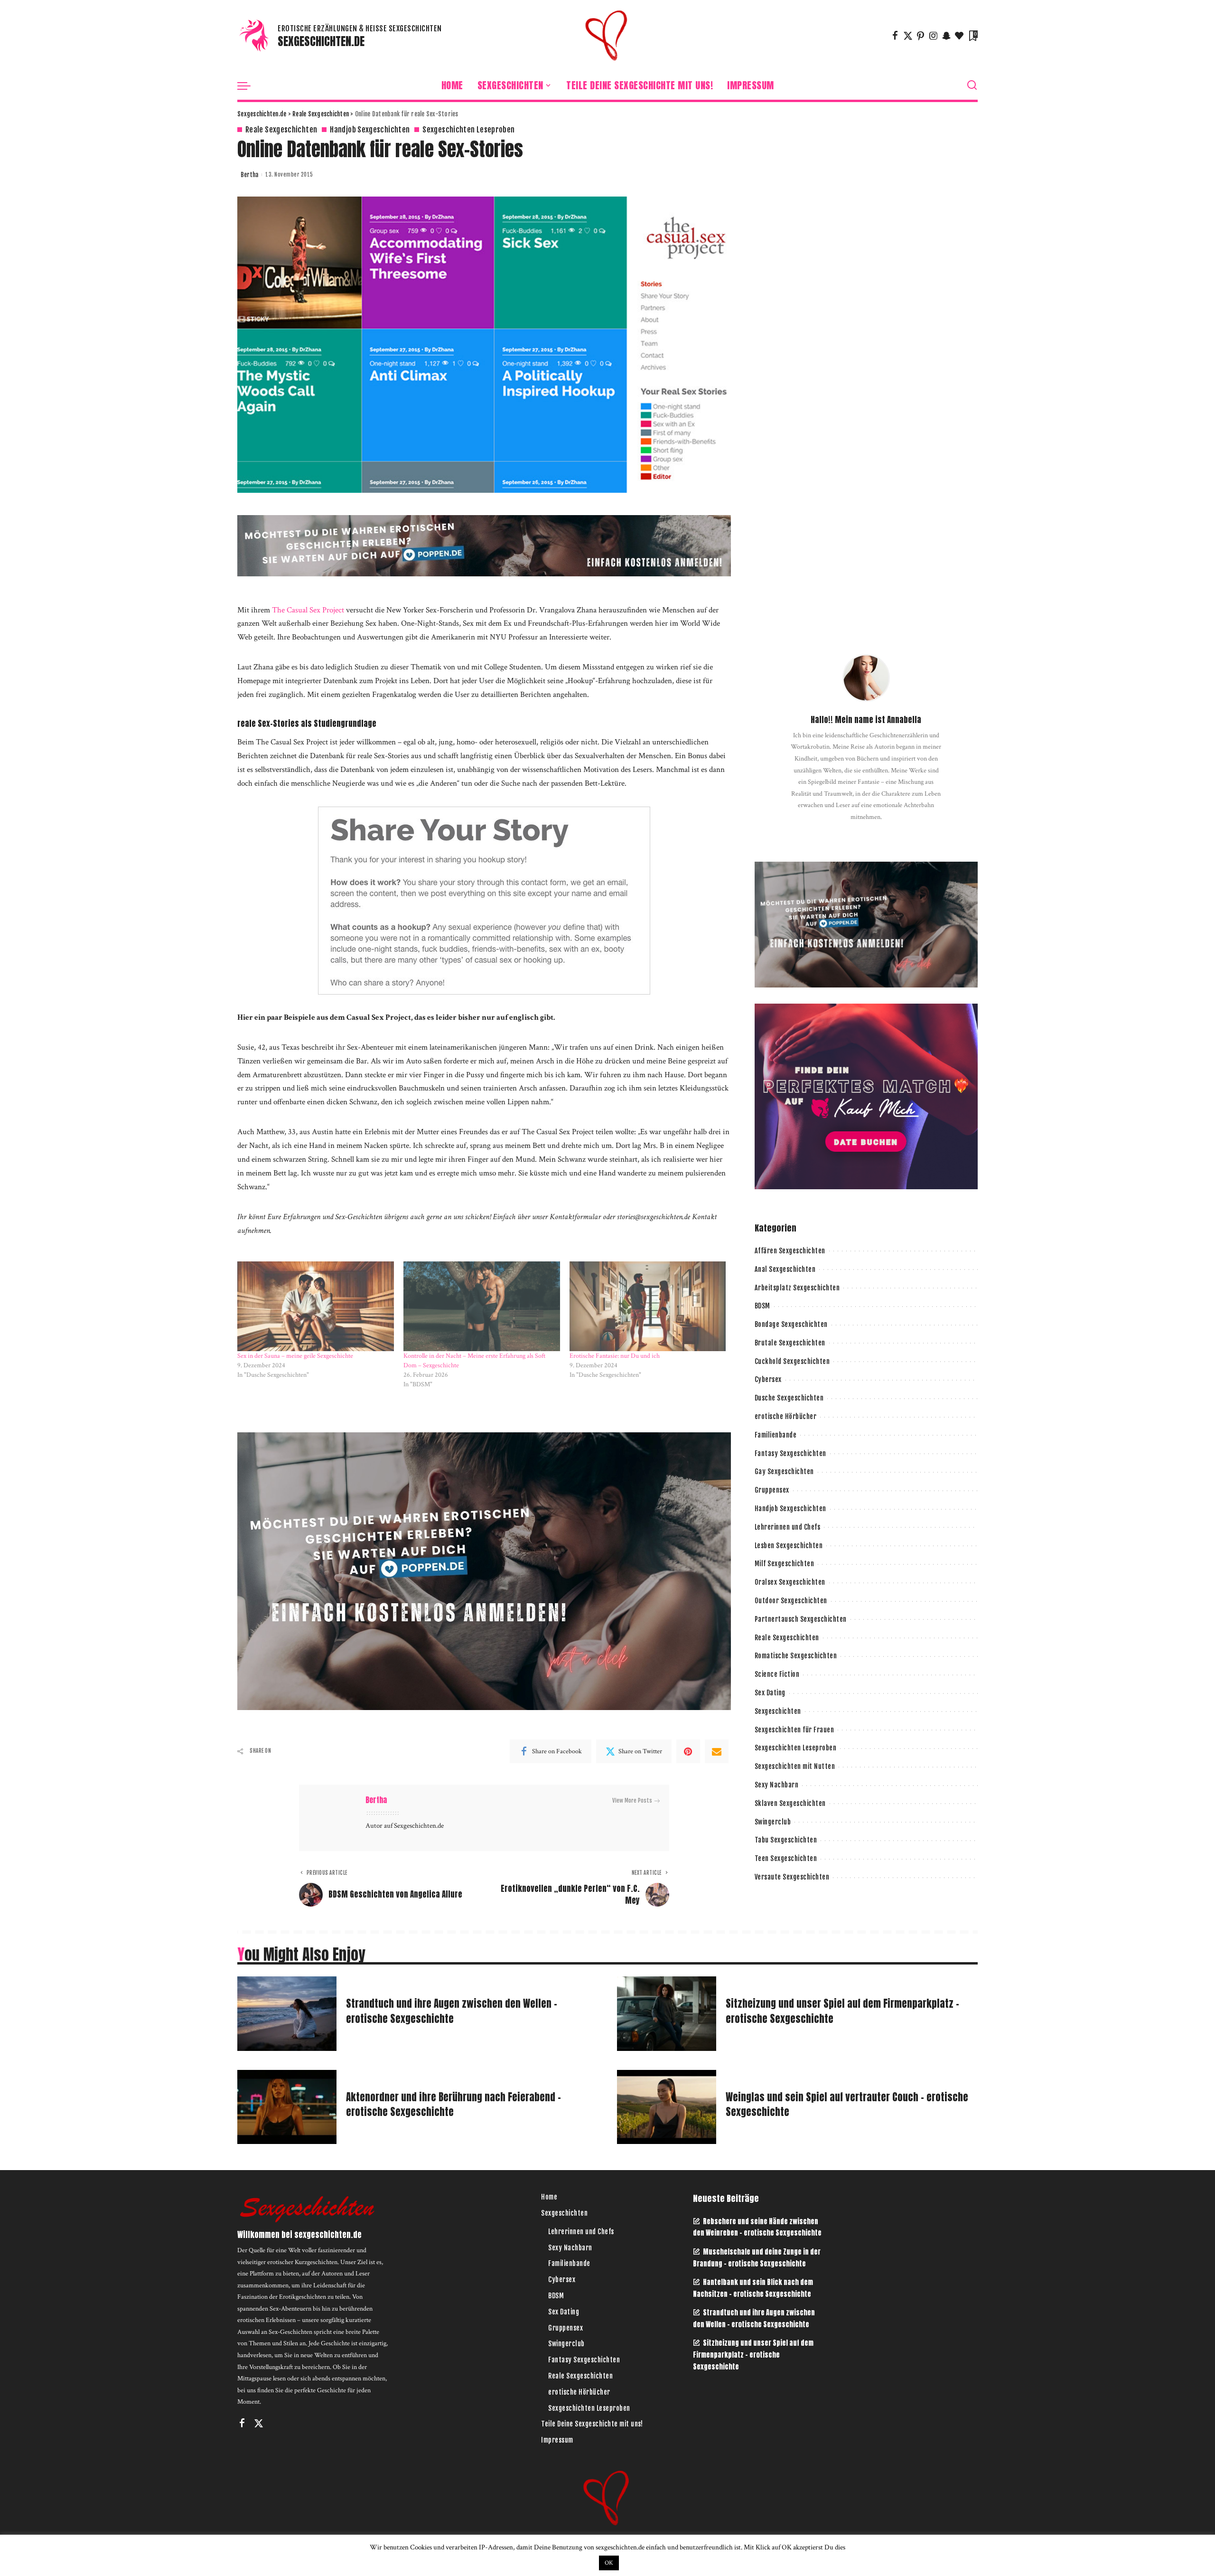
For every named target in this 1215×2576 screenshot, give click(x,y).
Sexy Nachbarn (777, 1785)
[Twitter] (908, 36)
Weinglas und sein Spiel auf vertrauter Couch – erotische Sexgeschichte (847, 2105)
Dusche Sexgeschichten (789, 1398)
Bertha (249, 175)
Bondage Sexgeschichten (791, 1324)
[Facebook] (895, 36)
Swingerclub (773, 1822)
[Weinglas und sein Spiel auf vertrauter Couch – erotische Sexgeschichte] (667, 2107)
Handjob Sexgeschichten (370, 130)
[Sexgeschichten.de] (607, 36)
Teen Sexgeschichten (786, 1858)
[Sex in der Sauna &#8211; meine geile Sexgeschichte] (316, 1306)
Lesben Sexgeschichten (789, 1546)
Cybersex (768, 1379)
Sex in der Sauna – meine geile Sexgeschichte (295, 1356)
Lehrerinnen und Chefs (788, 1527)
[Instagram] (934, 36)
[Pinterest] (921, 36)
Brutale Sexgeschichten (790, 1343)
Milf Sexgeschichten (785, 1564)
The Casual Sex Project (308, 610)
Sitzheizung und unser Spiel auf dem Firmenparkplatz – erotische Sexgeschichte (842, 2011)
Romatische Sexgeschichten (796, 1656)
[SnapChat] (946, 36)
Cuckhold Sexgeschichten (792, 1361)
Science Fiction (777, 1674)
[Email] (717, 1751)
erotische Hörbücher (786, 1416)
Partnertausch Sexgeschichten (801, 1619)
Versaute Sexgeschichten (792, 1877)
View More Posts (632, 1800)
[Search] (972, 85)
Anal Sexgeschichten (785, 1269)
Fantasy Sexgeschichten (790, 1453)
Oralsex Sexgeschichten (790, 1582)
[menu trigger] (249, 85)
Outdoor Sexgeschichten (791, 1601)
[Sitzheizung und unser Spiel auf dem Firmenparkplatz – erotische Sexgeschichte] (667, 2014)
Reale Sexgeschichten (281, 130)
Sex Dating (770, 1693)
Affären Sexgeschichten (790, 1251)
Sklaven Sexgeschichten (790, 1803)
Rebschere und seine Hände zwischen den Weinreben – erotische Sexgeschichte (757, 2227)
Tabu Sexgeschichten (786, 1840)
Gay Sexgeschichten (784, 1471)
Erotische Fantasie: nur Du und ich (615, 1356)
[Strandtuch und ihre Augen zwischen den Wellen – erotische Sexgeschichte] (287, 2014)
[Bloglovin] (959, 36)
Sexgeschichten (778, 1711)
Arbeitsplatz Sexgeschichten (797, 1288)
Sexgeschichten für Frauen (794, 1730)
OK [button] (609, 2563)
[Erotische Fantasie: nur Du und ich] (648, 1306)
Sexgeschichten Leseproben (468, 130)
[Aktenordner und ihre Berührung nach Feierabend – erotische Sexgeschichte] (287, 2107)
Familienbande (776, 1435)
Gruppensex (772, 1490)
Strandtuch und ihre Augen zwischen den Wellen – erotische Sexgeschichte (452, 2011)
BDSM (762, 1306)
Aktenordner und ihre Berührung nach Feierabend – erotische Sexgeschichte (453, 2105)
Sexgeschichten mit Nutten (795, 1766)
